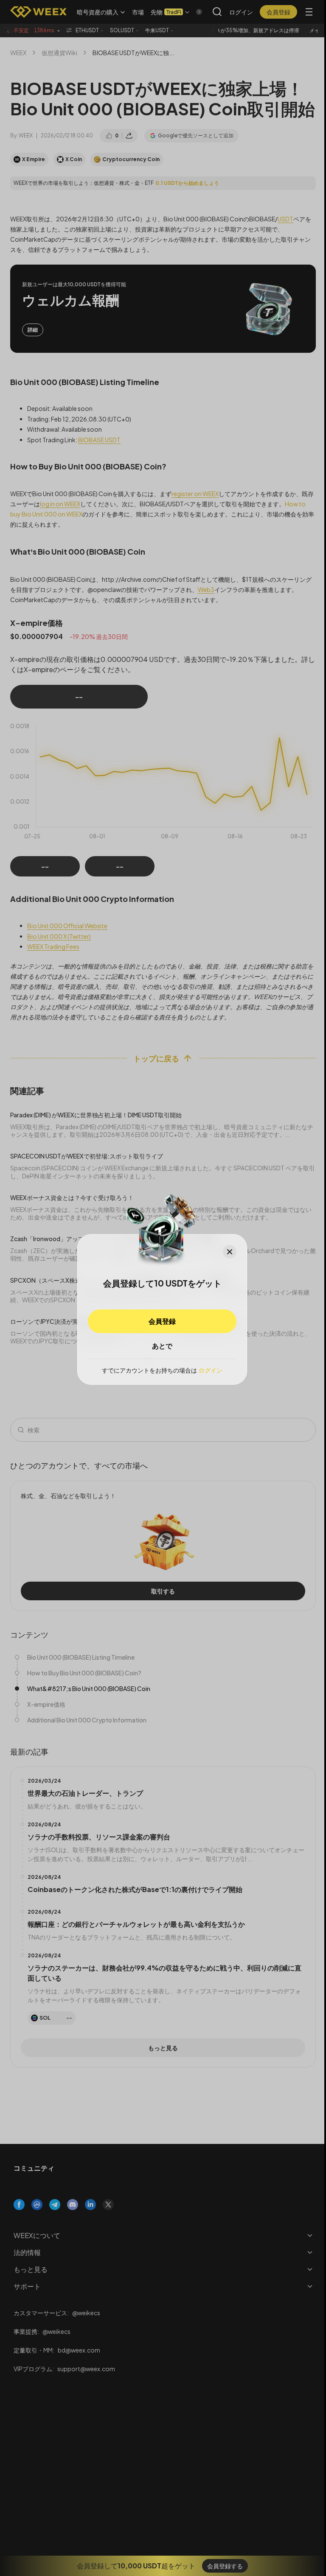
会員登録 (162, 1321)
